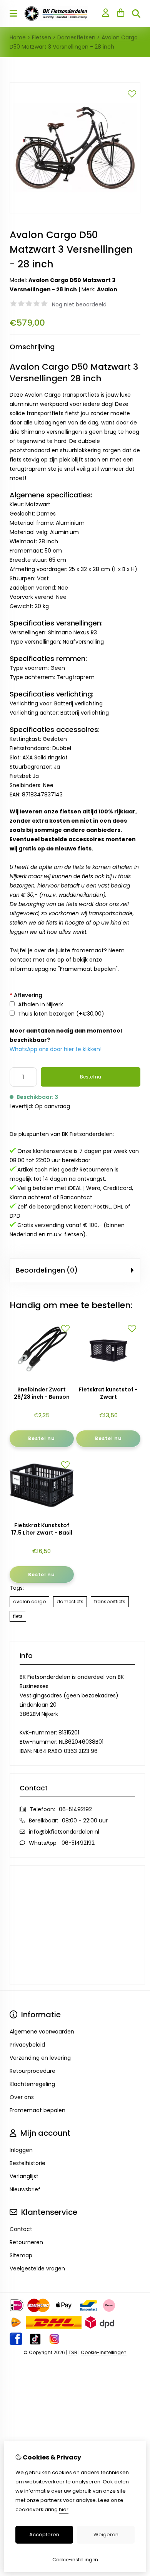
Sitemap (21, 2255)
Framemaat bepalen (88, 969)
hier (64, 2509)
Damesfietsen (76, 37)
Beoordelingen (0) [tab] (47, 1270)
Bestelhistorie (27, 2163)
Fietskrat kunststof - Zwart (108, 1393)
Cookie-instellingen (104, 2352)
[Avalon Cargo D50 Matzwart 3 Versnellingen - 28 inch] (75, 211)
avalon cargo (29, 1602)
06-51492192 (75, 1809)
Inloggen (21, 2150)
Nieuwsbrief (25, 2189)
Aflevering (26, 995)
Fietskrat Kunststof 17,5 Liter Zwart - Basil (42, 1529)
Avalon (107, 289)
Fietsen (42, 37)
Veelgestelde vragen (37, 2268)
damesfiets (70, 1602)
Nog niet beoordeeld (79, 304)
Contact (21, 2229)
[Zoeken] (136, 14)
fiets (18, 1616)
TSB (73, 2352)
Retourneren (26, 2242)
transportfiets (110, 1602)
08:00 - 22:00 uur (85, 1820)
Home (18, 37)
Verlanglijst (24, 2176)
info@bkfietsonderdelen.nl (64, 1832)
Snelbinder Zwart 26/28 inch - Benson (42, 1393)
